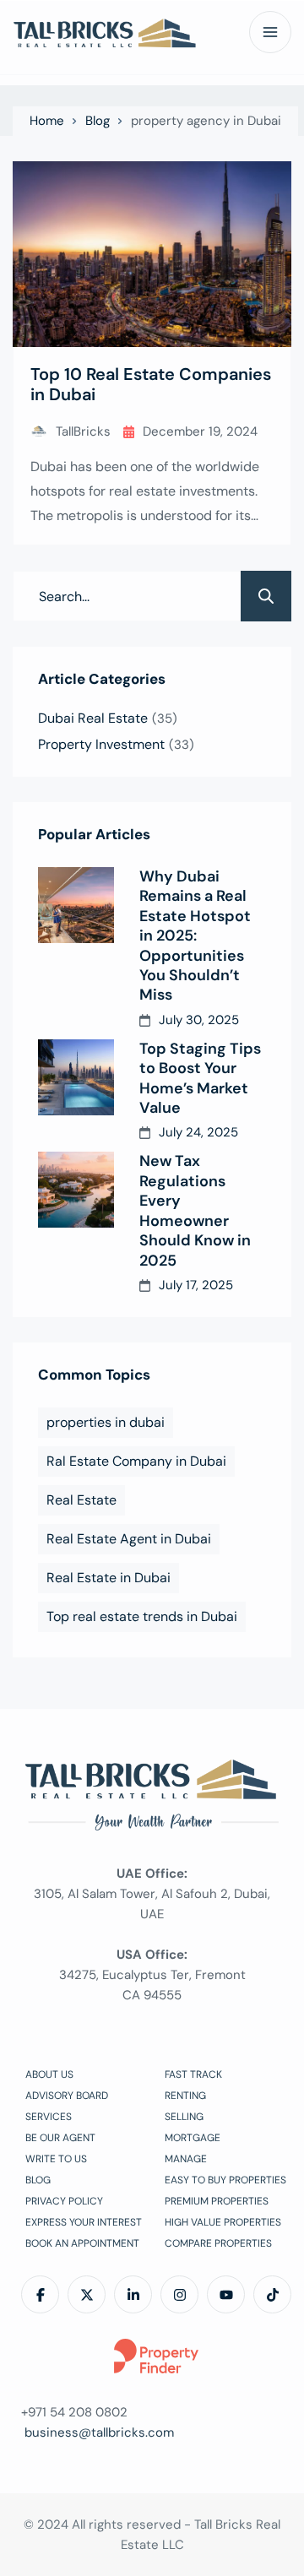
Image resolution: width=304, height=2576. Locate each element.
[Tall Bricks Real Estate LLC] (106, 33)
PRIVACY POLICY (64, 2201)
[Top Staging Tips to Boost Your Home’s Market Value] (76, 1077)
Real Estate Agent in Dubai (129, 1539)
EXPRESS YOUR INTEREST (84, 2222)
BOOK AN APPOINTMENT (82, 2243)
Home (47, 121)
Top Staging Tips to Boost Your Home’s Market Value (200, 1079)
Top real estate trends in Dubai (142, 1616)
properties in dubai (106, 1422)
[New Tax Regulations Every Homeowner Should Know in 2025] (76, 1190)
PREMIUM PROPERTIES (217, 2201)
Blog (98, 121)
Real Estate (81, 1500)
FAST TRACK (193, 2074)
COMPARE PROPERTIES (218, 2243)
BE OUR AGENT (60, 2138)
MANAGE (186, 2159)
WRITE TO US (56, 2159)
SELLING (184, 2117)
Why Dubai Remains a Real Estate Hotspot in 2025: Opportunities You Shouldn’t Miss (195, 936)
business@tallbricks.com (99, 2432)
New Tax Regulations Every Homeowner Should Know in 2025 (195, 1211)
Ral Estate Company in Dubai (136, 1461)
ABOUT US (49, 2074)
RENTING (185, 2096)
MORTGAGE (193, 2138)
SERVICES (49, 2117)
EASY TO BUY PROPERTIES (225, 2180)
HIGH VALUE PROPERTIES (223, 2222)
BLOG (38, 2180)
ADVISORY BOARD (67, 2096)
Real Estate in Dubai (109, 1578)
